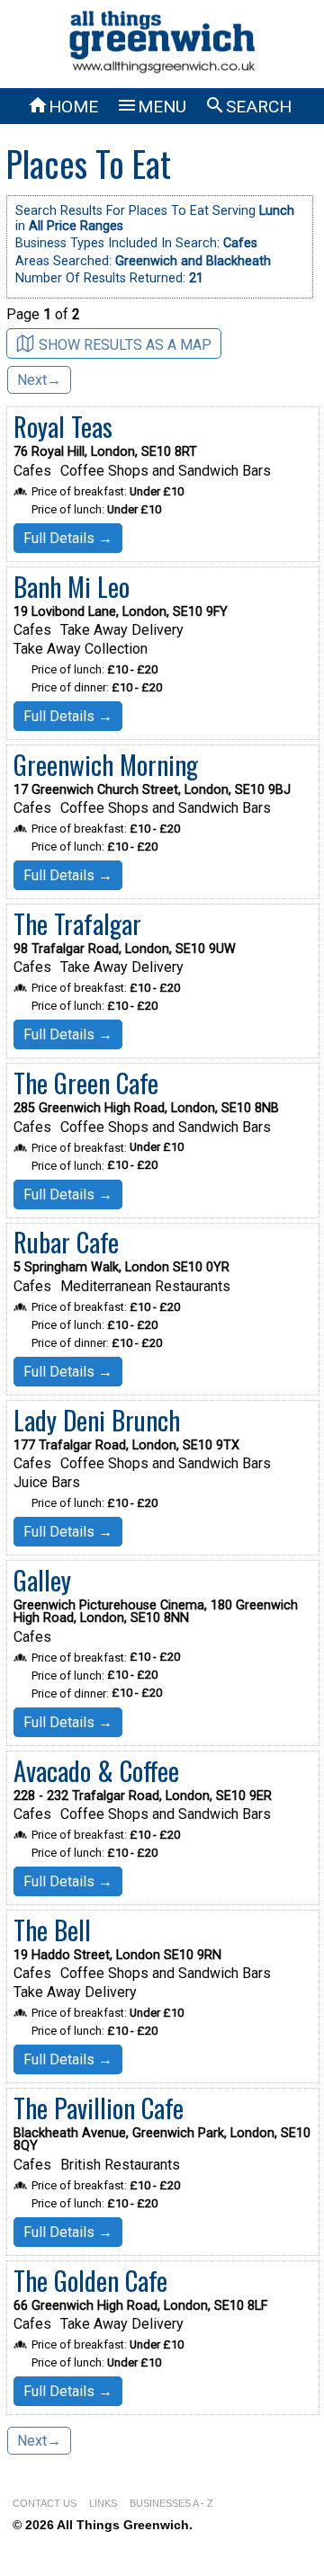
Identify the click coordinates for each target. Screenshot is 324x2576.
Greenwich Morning (106, 764)
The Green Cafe (86, 1083)
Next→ (39, 380)
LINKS (103, 2503)
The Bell (52, 1930)
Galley (42, 1580)
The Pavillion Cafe (99, 2108)
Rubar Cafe (66, 1242)
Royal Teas (63, 426)
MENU (151, 107)
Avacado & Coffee (96, 1770)
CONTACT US (45, 2503)
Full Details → (68, 538)
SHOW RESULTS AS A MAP (125, 345)
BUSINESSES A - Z (171, 2503)
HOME (63, 107)
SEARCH (248, 107)
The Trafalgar (77, 923)
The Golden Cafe (90, 2280)
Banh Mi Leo (72, 586)
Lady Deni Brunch (97, 1420)
